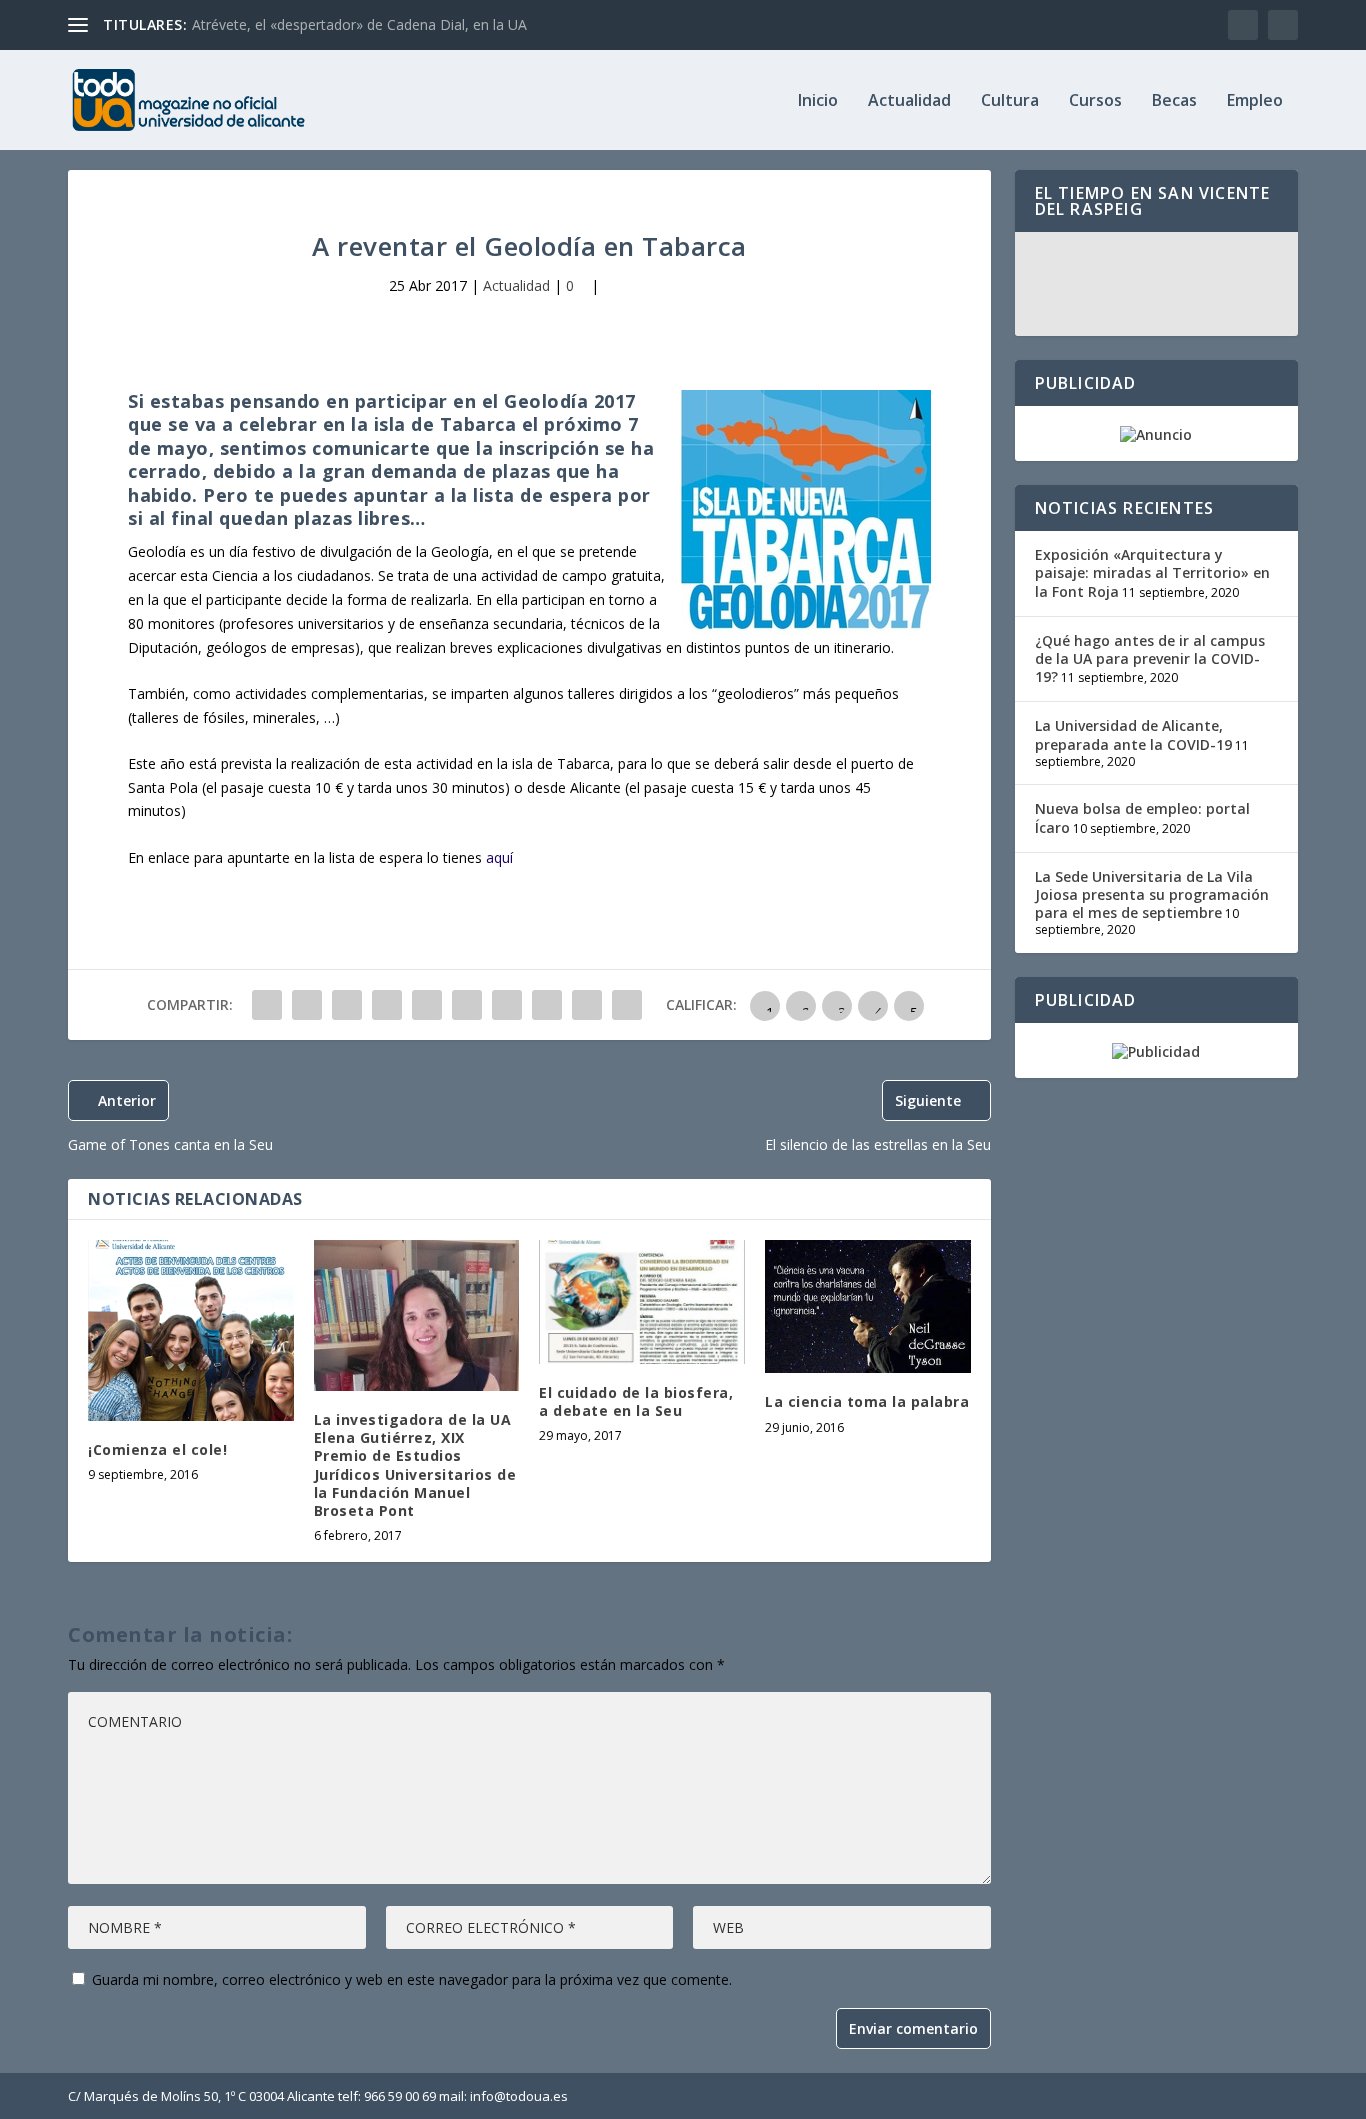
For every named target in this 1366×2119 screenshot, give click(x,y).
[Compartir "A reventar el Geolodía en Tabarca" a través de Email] (587, 1005)
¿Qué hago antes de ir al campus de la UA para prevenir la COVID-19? (1150, 658)
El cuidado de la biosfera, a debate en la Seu (636, 1401)
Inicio (818, 101)
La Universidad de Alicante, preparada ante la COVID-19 (1133, 734)
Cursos (1095, 101)
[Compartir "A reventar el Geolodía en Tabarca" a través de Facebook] (267, 1005)
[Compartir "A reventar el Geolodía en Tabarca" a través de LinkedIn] (467, 1005)
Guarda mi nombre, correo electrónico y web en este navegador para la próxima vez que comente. (412, 1979)
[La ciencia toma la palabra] (868, 1306)
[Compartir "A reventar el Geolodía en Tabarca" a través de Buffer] (507, 1005)
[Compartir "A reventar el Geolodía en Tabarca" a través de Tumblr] (387, 1005)
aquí (499, 857)
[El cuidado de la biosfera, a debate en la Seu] (642, 1301)
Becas (1174, 101)
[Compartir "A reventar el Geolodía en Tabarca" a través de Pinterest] (427, 1005)
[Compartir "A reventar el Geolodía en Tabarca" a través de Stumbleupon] (547, 1005)
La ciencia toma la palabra (867, 1401)
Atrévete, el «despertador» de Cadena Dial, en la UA (359, 24)
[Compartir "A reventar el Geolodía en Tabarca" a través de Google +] (347, 1005)
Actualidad (909, 101)
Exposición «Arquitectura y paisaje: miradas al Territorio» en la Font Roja (1152, 572)
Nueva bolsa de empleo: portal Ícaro (1142, 817)
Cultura (1010, 101)
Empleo (1255, 101)
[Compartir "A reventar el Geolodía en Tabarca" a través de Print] (627, 1005)
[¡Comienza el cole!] (191, 1330)
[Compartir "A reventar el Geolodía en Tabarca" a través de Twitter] (307, 1005)
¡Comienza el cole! (157, 1449)
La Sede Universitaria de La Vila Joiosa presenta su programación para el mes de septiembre (1152, 894)
